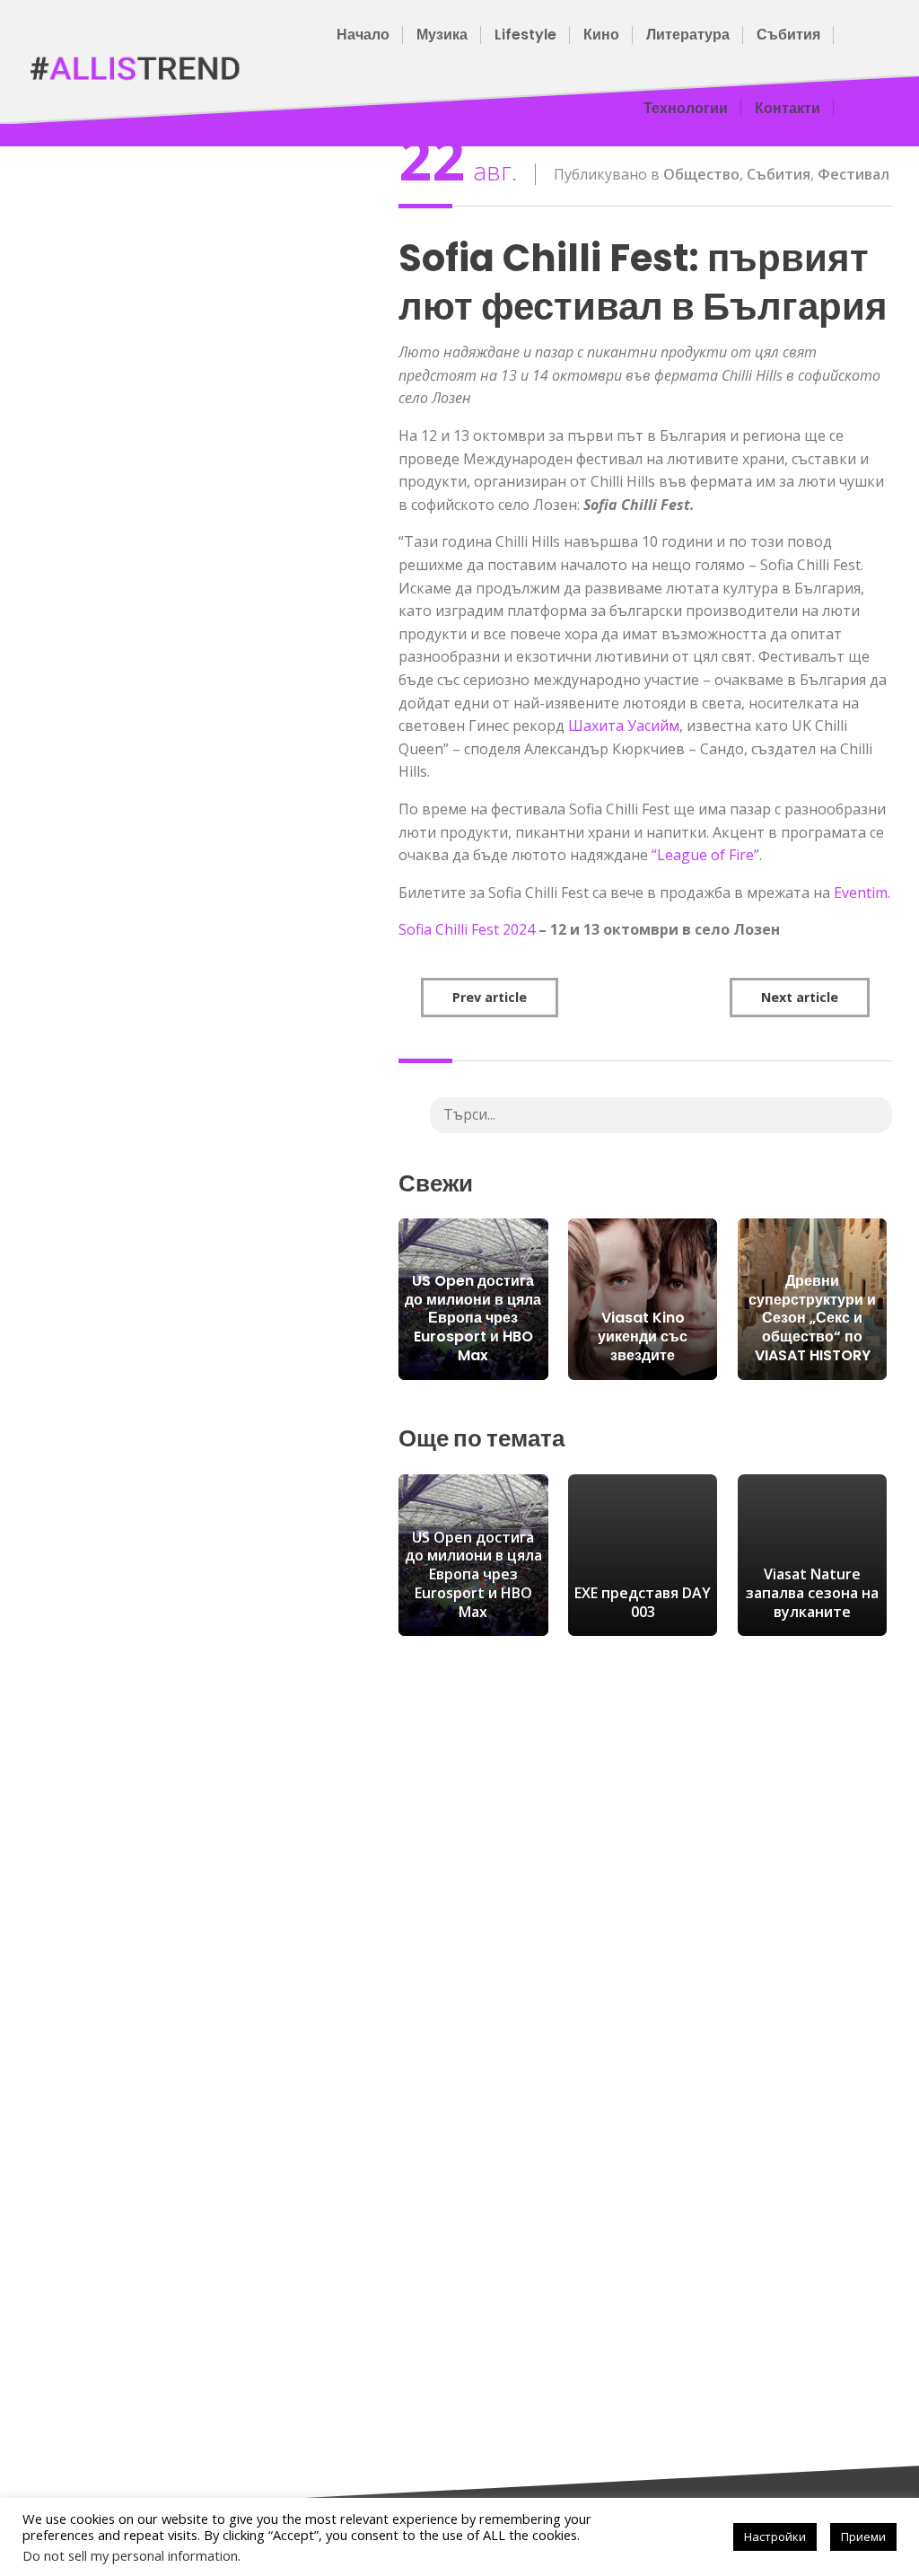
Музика (442, 35)
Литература (688, 35)
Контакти (788, 108)
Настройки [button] (775, 2536)
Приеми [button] (863, 2536)
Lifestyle (525, 35)
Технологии (686, 108)
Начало (363, 35)
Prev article (490, 997)
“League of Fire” (705, 855)
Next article (800, 997)
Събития (788, 35)
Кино (601, 35)
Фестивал (853, 174)
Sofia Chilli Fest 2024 (467, 929)
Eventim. (862, 892)
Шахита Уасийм (624, 725)
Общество (701, 174)
